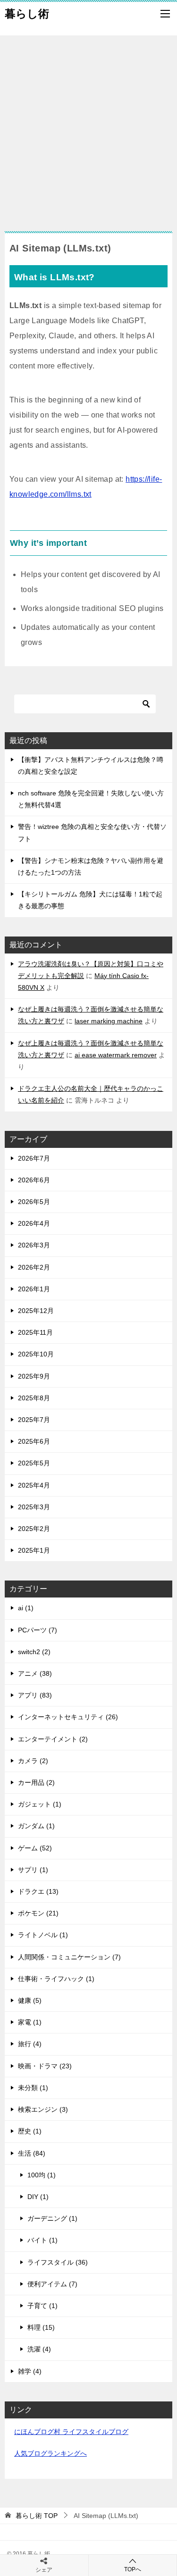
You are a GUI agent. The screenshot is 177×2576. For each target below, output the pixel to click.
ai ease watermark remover (116, 1055)
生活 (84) (32, 2153)
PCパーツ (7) (38, 1630)
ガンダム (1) (36, 1826)
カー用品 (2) (36, 1782)
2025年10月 (36, 1354)
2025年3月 (34, 1507)
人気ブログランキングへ (51, 2453)
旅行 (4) (30, 2044)
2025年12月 (36, 1311)
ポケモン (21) (38, 1913)
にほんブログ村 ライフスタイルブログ (71, 2432)
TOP (37, 2516)
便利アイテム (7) (52, 2284)
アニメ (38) (35, 1673)
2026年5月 (34, 1202)
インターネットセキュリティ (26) (68, 1717)
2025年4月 (34, 1485)
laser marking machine (109, 1021)
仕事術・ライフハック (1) (56, 1979)
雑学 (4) (30, 2371)
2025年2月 (34, 1529)
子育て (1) (42, 2306)
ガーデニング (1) (52, 2218)
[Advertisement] (88, 129)
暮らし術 (27, 14)
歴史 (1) (30, 2131)
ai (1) (26, 1608)
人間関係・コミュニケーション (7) (69, 1957)
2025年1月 (34, 1550)
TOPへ (133, 2569)
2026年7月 (34, 1158)
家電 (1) (30, 2022)
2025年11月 (35, 1332)
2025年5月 (34, 1463)
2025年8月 (34, 1398)
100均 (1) (42, 2175)
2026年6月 (34, 1180)
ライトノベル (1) (43, 1935)
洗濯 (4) (39, 2349)
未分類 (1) (33, 2088)
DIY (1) (38, 2197)
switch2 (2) (34, 1652)
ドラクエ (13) (38, 1891)
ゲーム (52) (35, 1848)
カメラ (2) (33, 1761)
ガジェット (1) (40, 1804)
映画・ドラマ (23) (45, 2066)
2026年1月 (34, 1289)
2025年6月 (34, 1441)
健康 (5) (30, 2000)
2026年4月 (34, 1223)
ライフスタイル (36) (58, 2262)
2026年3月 (34, 1245)
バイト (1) (42, 2240)
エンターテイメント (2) (53, 1739)
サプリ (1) (33, 1870)
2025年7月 (34, 1420)
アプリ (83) (35, 1695)
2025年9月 (34, 1376)
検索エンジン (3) (43, 2109)
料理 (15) (41, 2327)
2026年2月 (34, 1267)
